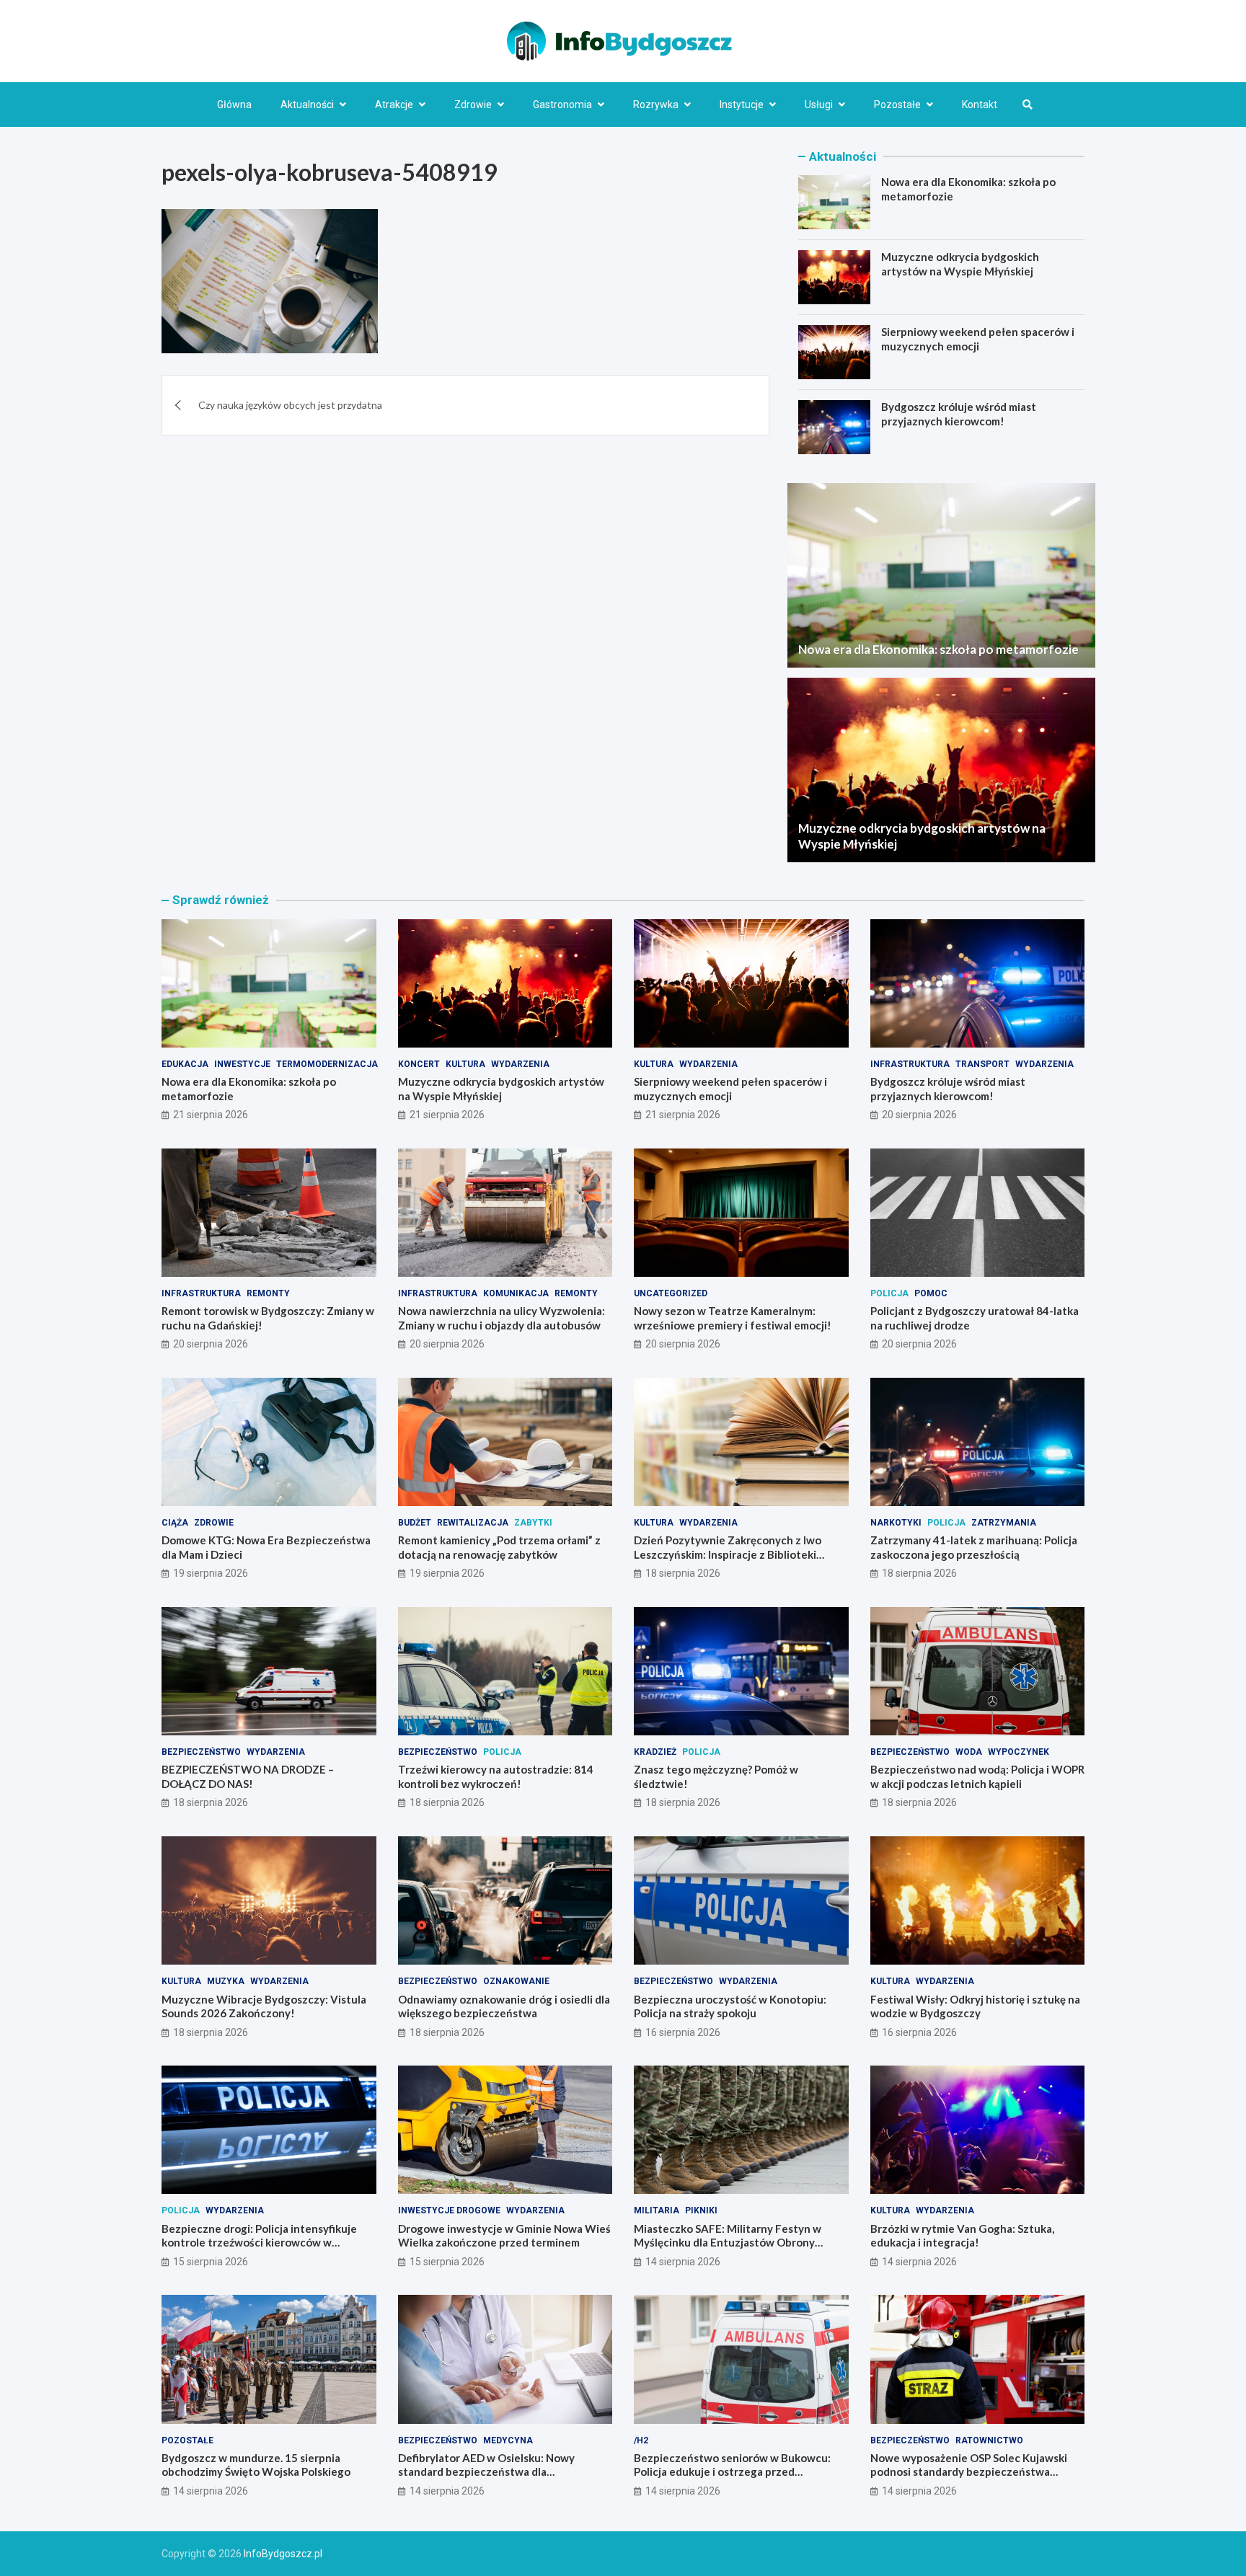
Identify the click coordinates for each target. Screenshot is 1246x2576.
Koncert (419, 1064)
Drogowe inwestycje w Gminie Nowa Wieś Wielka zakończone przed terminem (504, 2236)
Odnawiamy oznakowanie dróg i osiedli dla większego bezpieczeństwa (504, 2006)
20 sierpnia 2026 (919, 1115)
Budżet (415, 1523)
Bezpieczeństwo (201, 1752)
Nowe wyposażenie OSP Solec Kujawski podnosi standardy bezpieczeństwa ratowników (969, 2472)
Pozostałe (897, 105)
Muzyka (226, 1981)
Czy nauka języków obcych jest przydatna (290, 405)
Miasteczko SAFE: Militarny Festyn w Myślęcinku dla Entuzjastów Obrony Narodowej (728, 2243)
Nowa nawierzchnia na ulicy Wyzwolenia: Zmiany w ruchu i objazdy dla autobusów (502, 1318)
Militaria (657, 2210)
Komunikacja (516, 1293)
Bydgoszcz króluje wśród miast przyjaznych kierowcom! (959, 414)
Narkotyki (896, 1523)
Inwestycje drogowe (449, 2210)
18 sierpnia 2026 (683, 1573)
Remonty (268, 1293)
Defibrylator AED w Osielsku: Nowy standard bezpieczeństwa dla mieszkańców (486, 2472)
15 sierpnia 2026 (211, 2262)
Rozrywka (656, 105)
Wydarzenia (520, 1064)
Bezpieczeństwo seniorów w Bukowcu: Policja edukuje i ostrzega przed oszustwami (732, 2472)
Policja (889, 1293)
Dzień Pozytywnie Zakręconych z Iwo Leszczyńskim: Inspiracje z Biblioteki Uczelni (728, 1554)
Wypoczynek (1019, 1752)
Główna (234, 105)
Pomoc (931, 1293)
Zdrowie (473, 105)
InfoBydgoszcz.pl (283, 2554)
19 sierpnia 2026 (211, 1573)
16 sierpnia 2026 (683, 2032)
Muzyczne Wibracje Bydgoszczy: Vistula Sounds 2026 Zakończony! (264, 2006)
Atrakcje (394, 105)
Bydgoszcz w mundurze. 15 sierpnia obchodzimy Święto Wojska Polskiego (256, 2465)
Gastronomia (562, 105)
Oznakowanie (516, 1981)
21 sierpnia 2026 (211, 1115)
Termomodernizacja (327, 1064)
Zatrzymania (1004, 1523)
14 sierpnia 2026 (683, 2262)
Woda (969, 1752)
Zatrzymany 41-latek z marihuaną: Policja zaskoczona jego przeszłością (974, 1547)
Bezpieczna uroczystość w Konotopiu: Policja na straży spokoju (730, 2006)
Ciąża (175, 1523)
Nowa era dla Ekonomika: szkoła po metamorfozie (938, 649)
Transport (982, 1064)
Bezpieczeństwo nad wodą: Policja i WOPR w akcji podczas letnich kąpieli (977, 1776)
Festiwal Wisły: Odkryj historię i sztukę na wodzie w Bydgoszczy (975, 2006)
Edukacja (185, 1064)
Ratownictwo (989, 2440)
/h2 (641, 2440)
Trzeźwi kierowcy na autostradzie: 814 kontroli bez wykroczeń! (496, 1776)
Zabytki (533, 1523)
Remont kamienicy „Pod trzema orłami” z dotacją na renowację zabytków (499, 1547)
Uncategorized (671, 1293)
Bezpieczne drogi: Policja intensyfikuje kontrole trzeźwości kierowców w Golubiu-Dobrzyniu (259, 2243)
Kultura (465, 1064)
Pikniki (701, 2210)
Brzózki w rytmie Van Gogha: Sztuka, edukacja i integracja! (962, 2236)
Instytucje (742, 105)
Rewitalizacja (473, 1523)
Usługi (819, 105)
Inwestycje (242, 1064)
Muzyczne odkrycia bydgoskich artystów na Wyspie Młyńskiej (960, 264)
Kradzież (655, 1752)
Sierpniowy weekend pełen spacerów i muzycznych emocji (978, 339)
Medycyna (508, 2440)
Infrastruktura (910, 1064)
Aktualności (307, 105)
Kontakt (980, 105)
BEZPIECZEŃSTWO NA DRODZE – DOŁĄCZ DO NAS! (248, 1776)
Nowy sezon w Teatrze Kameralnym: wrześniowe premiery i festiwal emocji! (733, 1318)
